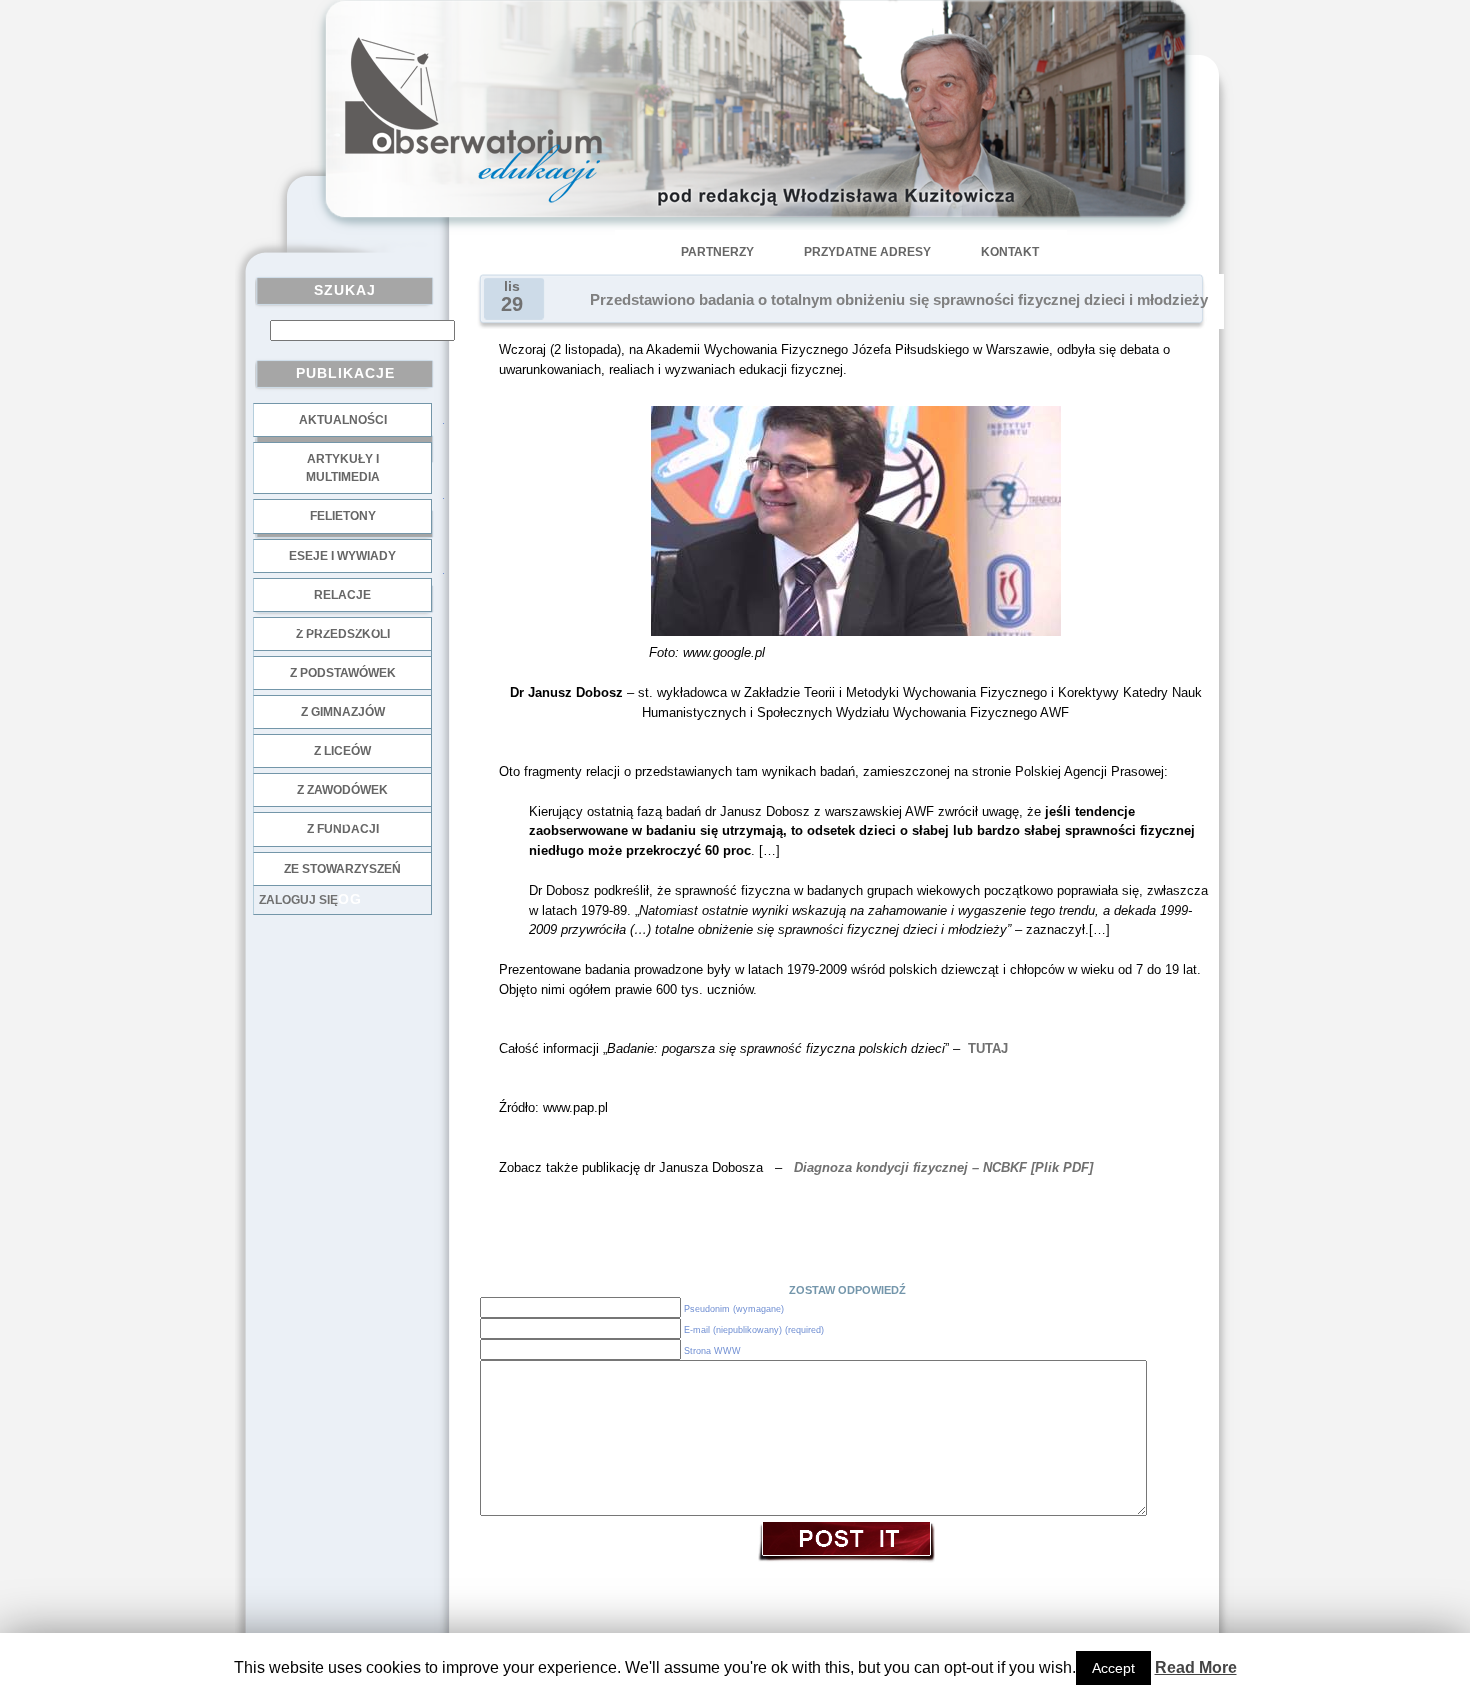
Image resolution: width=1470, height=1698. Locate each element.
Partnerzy (717, 252)
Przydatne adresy (867, 252)
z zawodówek (342, 790)
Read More (1196, 1667)
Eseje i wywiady (342, 556)
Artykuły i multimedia (343, 468)
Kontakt (1010, 252)
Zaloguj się (298, 900)
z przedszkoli (343, 634)
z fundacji (343, 829)
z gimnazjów (343, 712)
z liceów (342, 751)
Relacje (342, 595)
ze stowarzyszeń (342, 869)
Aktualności (343, 420)
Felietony (343, 516)
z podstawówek (343, 673)
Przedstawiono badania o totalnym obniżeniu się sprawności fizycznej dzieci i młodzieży (899, 300)
